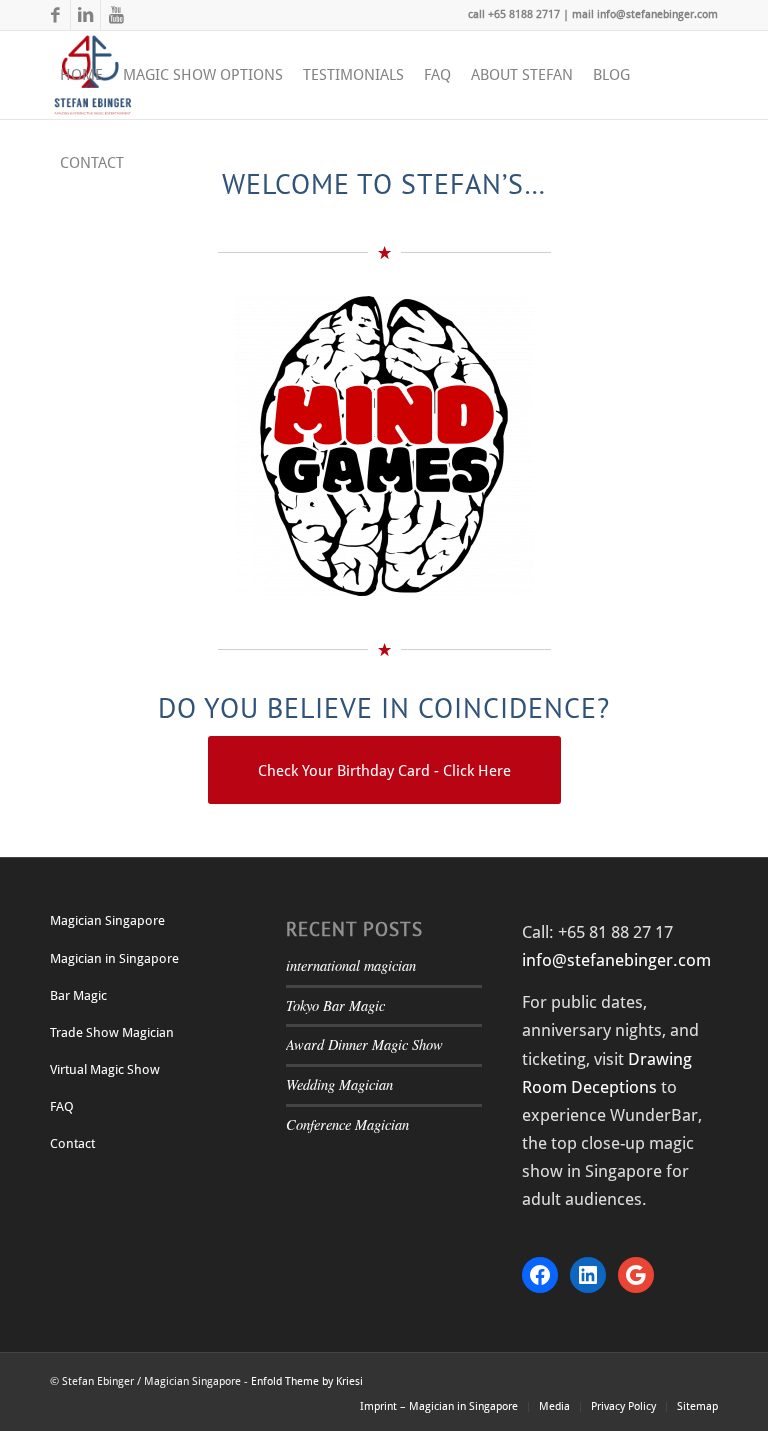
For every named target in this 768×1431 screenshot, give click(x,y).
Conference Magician (347, 1124)
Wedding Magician (339, 1084)
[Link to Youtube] (116, 15)
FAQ (62, 1106)
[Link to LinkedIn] (85, 15)
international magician (351, 965)
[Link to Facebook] (55, 15)
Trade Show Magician (112, 1032)
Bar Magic (78, 995)
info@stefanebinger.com (616, 960)
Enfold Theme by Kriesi (307, 1381)
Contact (72, 1143)
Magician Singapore (107, 920)
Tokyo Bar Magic (335, 1005)
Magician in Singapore (114, 958)
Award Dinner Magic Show (364, 1044)
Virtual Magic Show (105, 1069)
